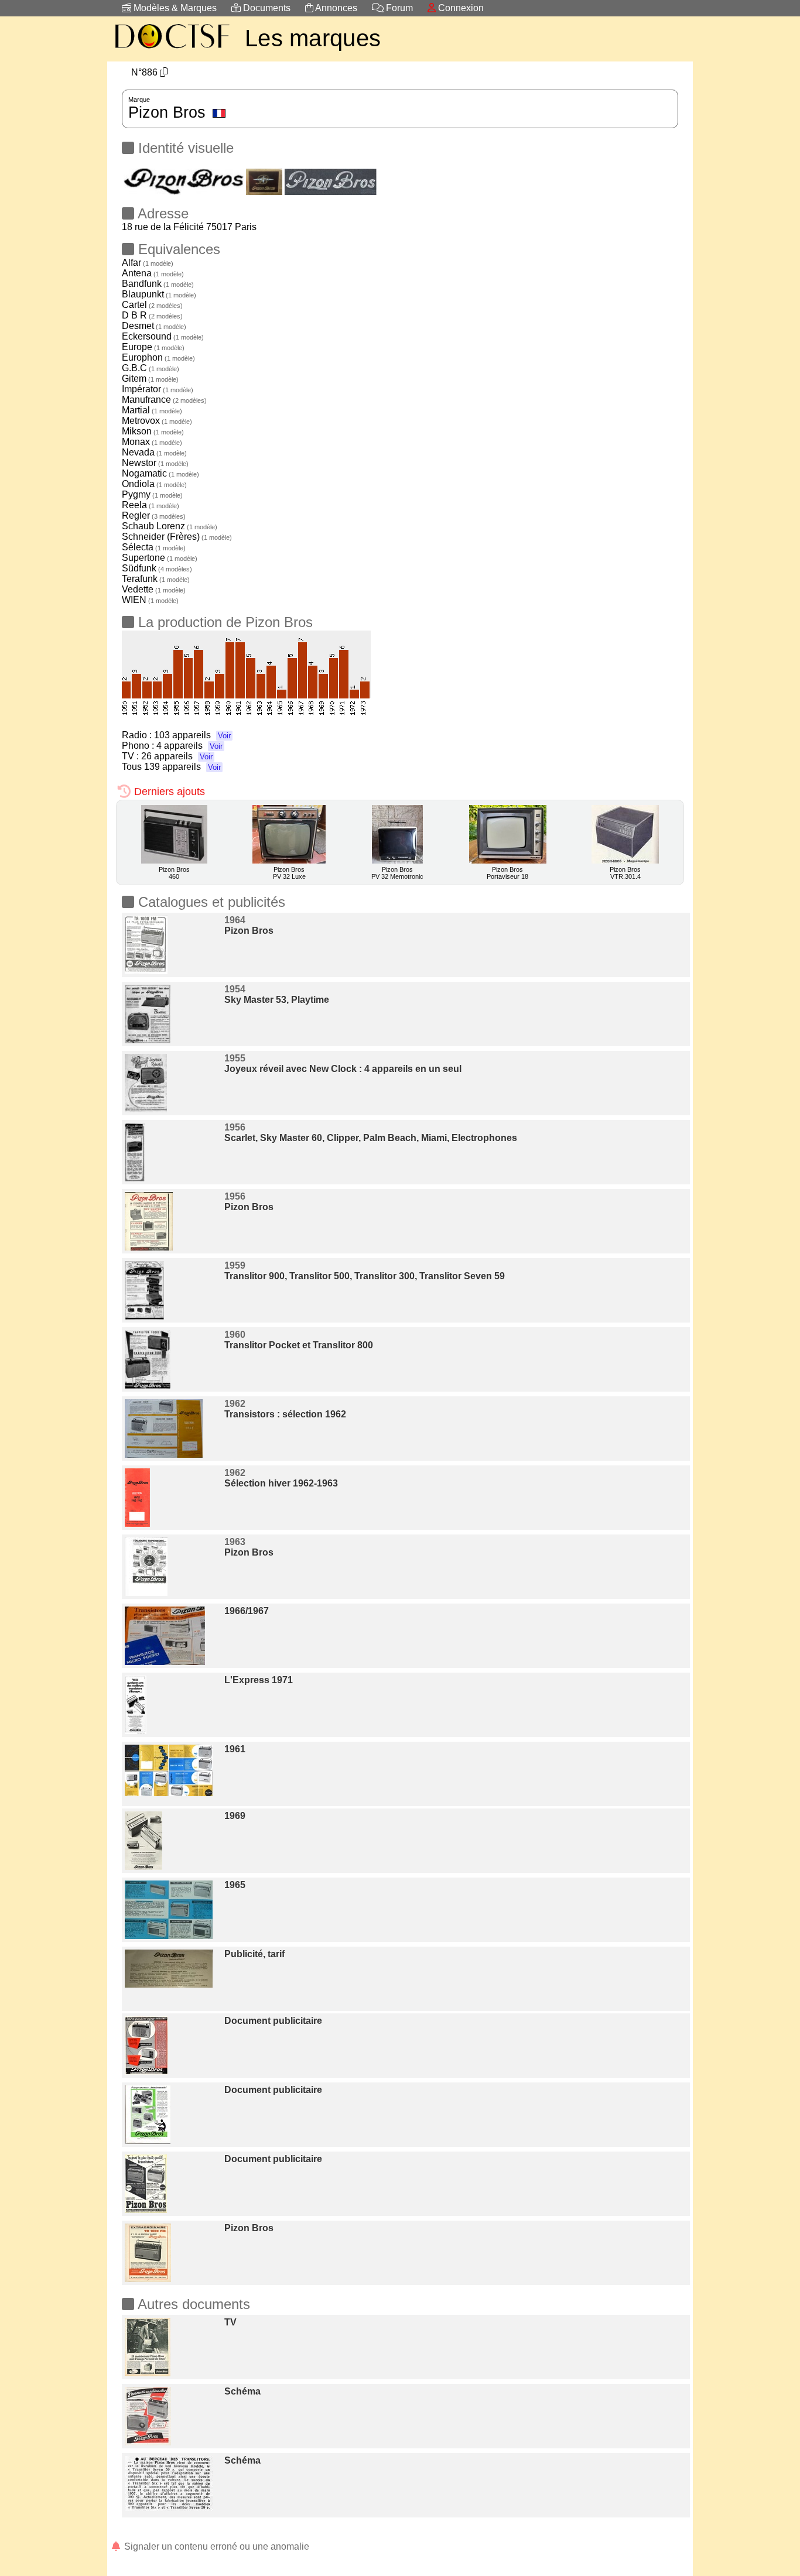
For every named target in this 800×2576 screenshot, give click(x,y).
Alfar (148, 263)
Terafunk (156, 579)
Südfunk (157, 568)
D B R (152, 315)
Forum (398, 8)
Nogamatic (160, 473)
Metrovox (157, 421)
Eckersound (163, 336)
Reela (151, 505)
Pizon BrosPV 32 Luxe (289, 873)
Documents (266, 8)
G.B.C (151, 368)
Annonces (335, 8)
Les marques (313, 38)
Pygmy (152, 494)
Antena (153, 273)
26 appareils (177, 756)
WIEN (150, 600)
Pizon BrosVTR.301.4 (625, 873)
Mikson (153, 431)
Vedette (154, 589)
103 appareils (192, 735)
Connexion (460, 8)
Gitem (150, 378)
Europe (153, 347)
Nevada (154, 452)
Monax (152, 442)
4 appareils (189, 746)
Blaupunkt (159, 294)
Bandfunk (158, 284)
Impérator (158, 389)
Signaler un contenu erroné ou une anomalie (216, 2546)
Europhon (158, 357)
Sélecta (154, 547)
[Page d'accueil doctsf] (172, 50)
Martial (152, 410)
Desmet (154, 326)
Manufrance (164, 400)
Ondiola (154, 484)
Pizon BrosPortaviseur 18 (507, 873)
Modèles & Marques (174, 8)
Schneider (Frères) (177, 537)
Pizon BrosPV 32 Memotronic (397, 873)
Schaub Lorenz (170, 526)
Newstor (155, 463)
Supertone (160, 558)
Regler (154, 515)
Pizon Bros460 (174, 873)
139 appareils (182, 767)
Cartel (152, 305)
